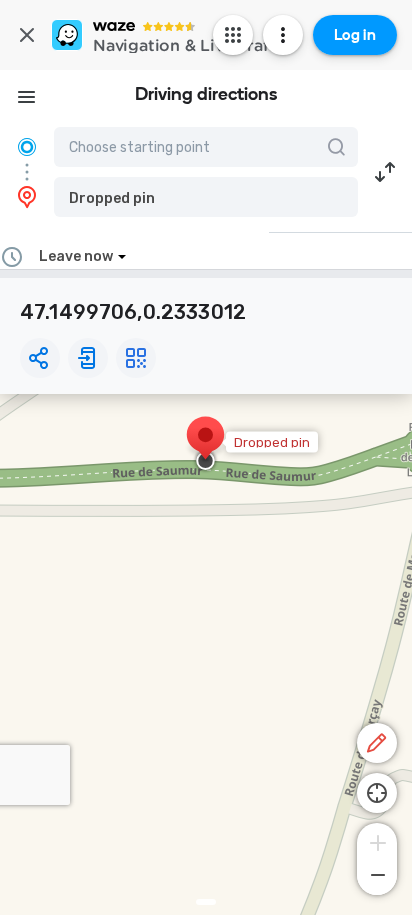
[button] (206, 197)
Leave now (76, 256)
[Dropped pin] (205, 445)
